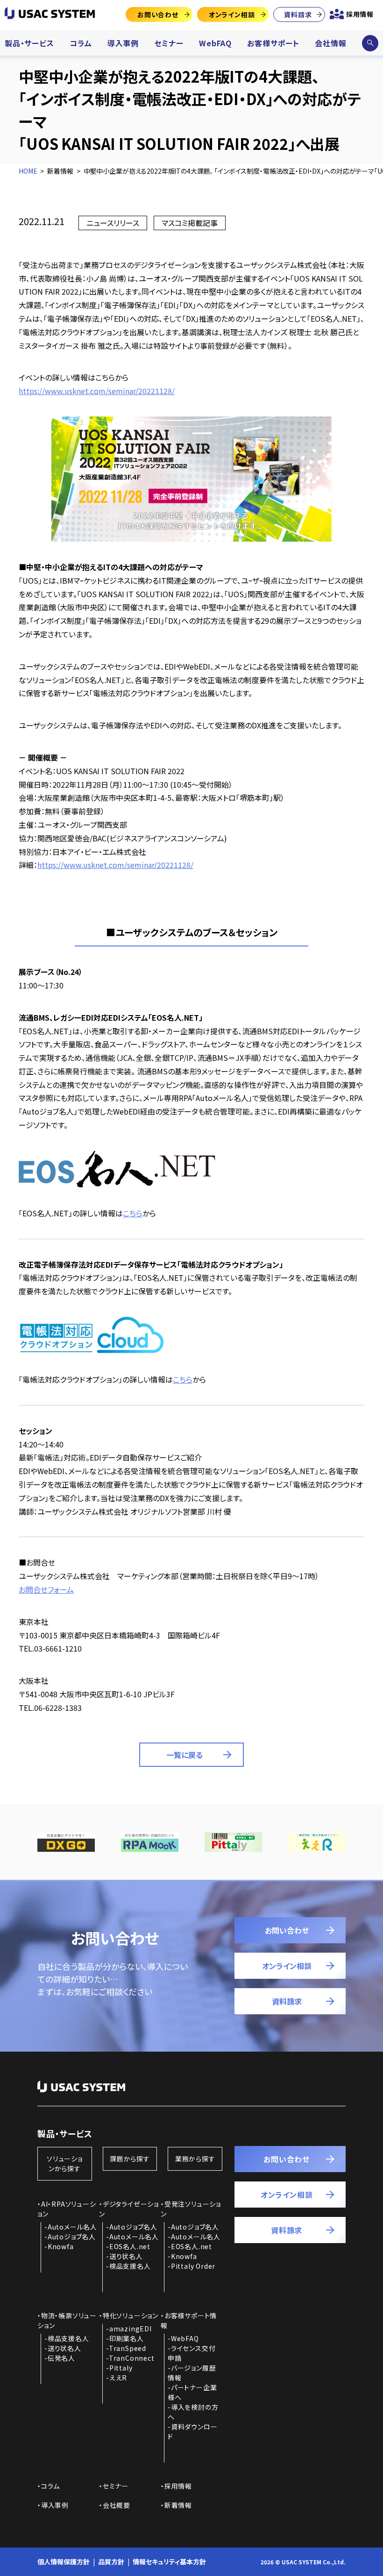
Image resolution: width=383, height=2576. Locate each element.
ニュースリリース (113, 223)
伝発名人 (61, 2358)
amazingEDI (131, 2329)
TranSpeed (128, 2348)
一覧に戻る (184, 1755)
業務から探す (195, 2159)
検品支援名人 (130, 2266)
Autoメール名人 (72, 2227)
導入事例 (123, 43)
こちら (133, 1213)
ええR (118, 2378)
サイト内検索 (370, 43)
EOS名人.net (130, 2246)
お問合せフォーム (46, 1589)
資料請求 (298, 14)
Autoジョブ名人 (72, 2237)
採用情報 (360, 14)
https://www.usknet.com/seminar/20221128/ (97, 391)
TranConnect (132, 2358)
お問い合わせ (158, 14)
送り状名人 (126, 2256)
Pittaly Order (193, 2266)
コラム (81, 43)
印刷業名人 (127, 2338)
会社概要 (117, 2505)
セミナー (169, 43)
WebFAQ (215, 43)
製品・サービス (29, 43)
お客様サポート (273, 43)
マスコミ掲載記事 (190, 223)
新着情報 (178, 2505)
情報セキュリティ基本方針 (169, 2562)
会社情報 (330, 43)
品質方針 (111, 2562)
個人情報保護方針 (64, 2562)
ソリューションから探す (65, 2163)
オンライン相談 (232, 14)
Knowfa (61, 2246)
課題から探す (130, 2159)
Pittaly (121, 2368)
